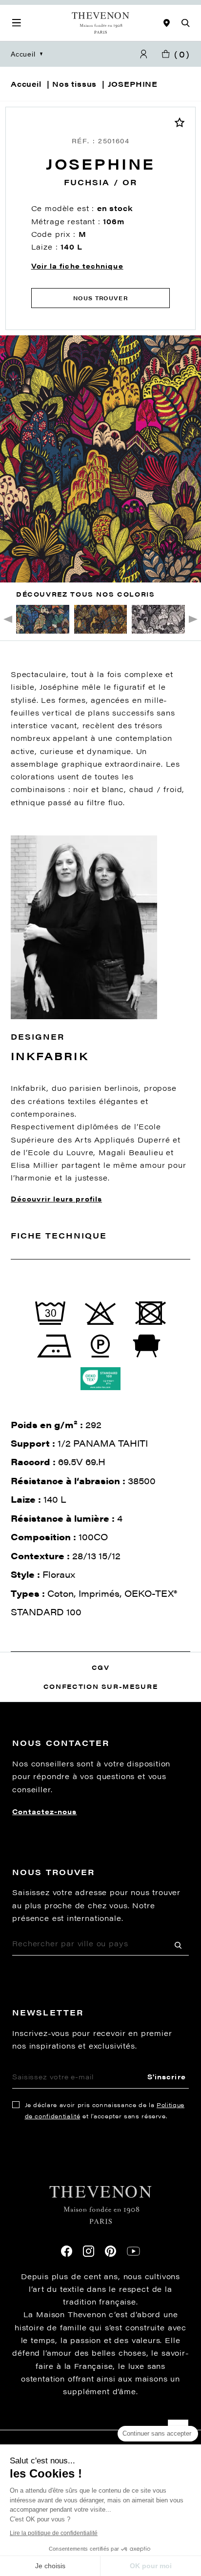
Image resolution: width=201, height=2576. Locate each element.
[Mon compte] (143, 54)
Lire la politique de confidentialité (54, 2533)
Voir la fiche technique (77, 266)
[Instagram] (89, 2251)
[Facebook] (67, 2251)
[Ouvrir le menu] (17, 23)
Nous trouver (100, 298)
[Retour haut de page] (100, 2430)
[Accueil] (100, 23)
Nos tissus (74, 84)
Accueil (23, 54)
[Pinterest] (111, 2251)
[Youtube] (133, 2251)
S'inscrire (167, 2076)
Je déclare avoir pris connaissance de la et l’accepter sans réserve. (105, 2110)
